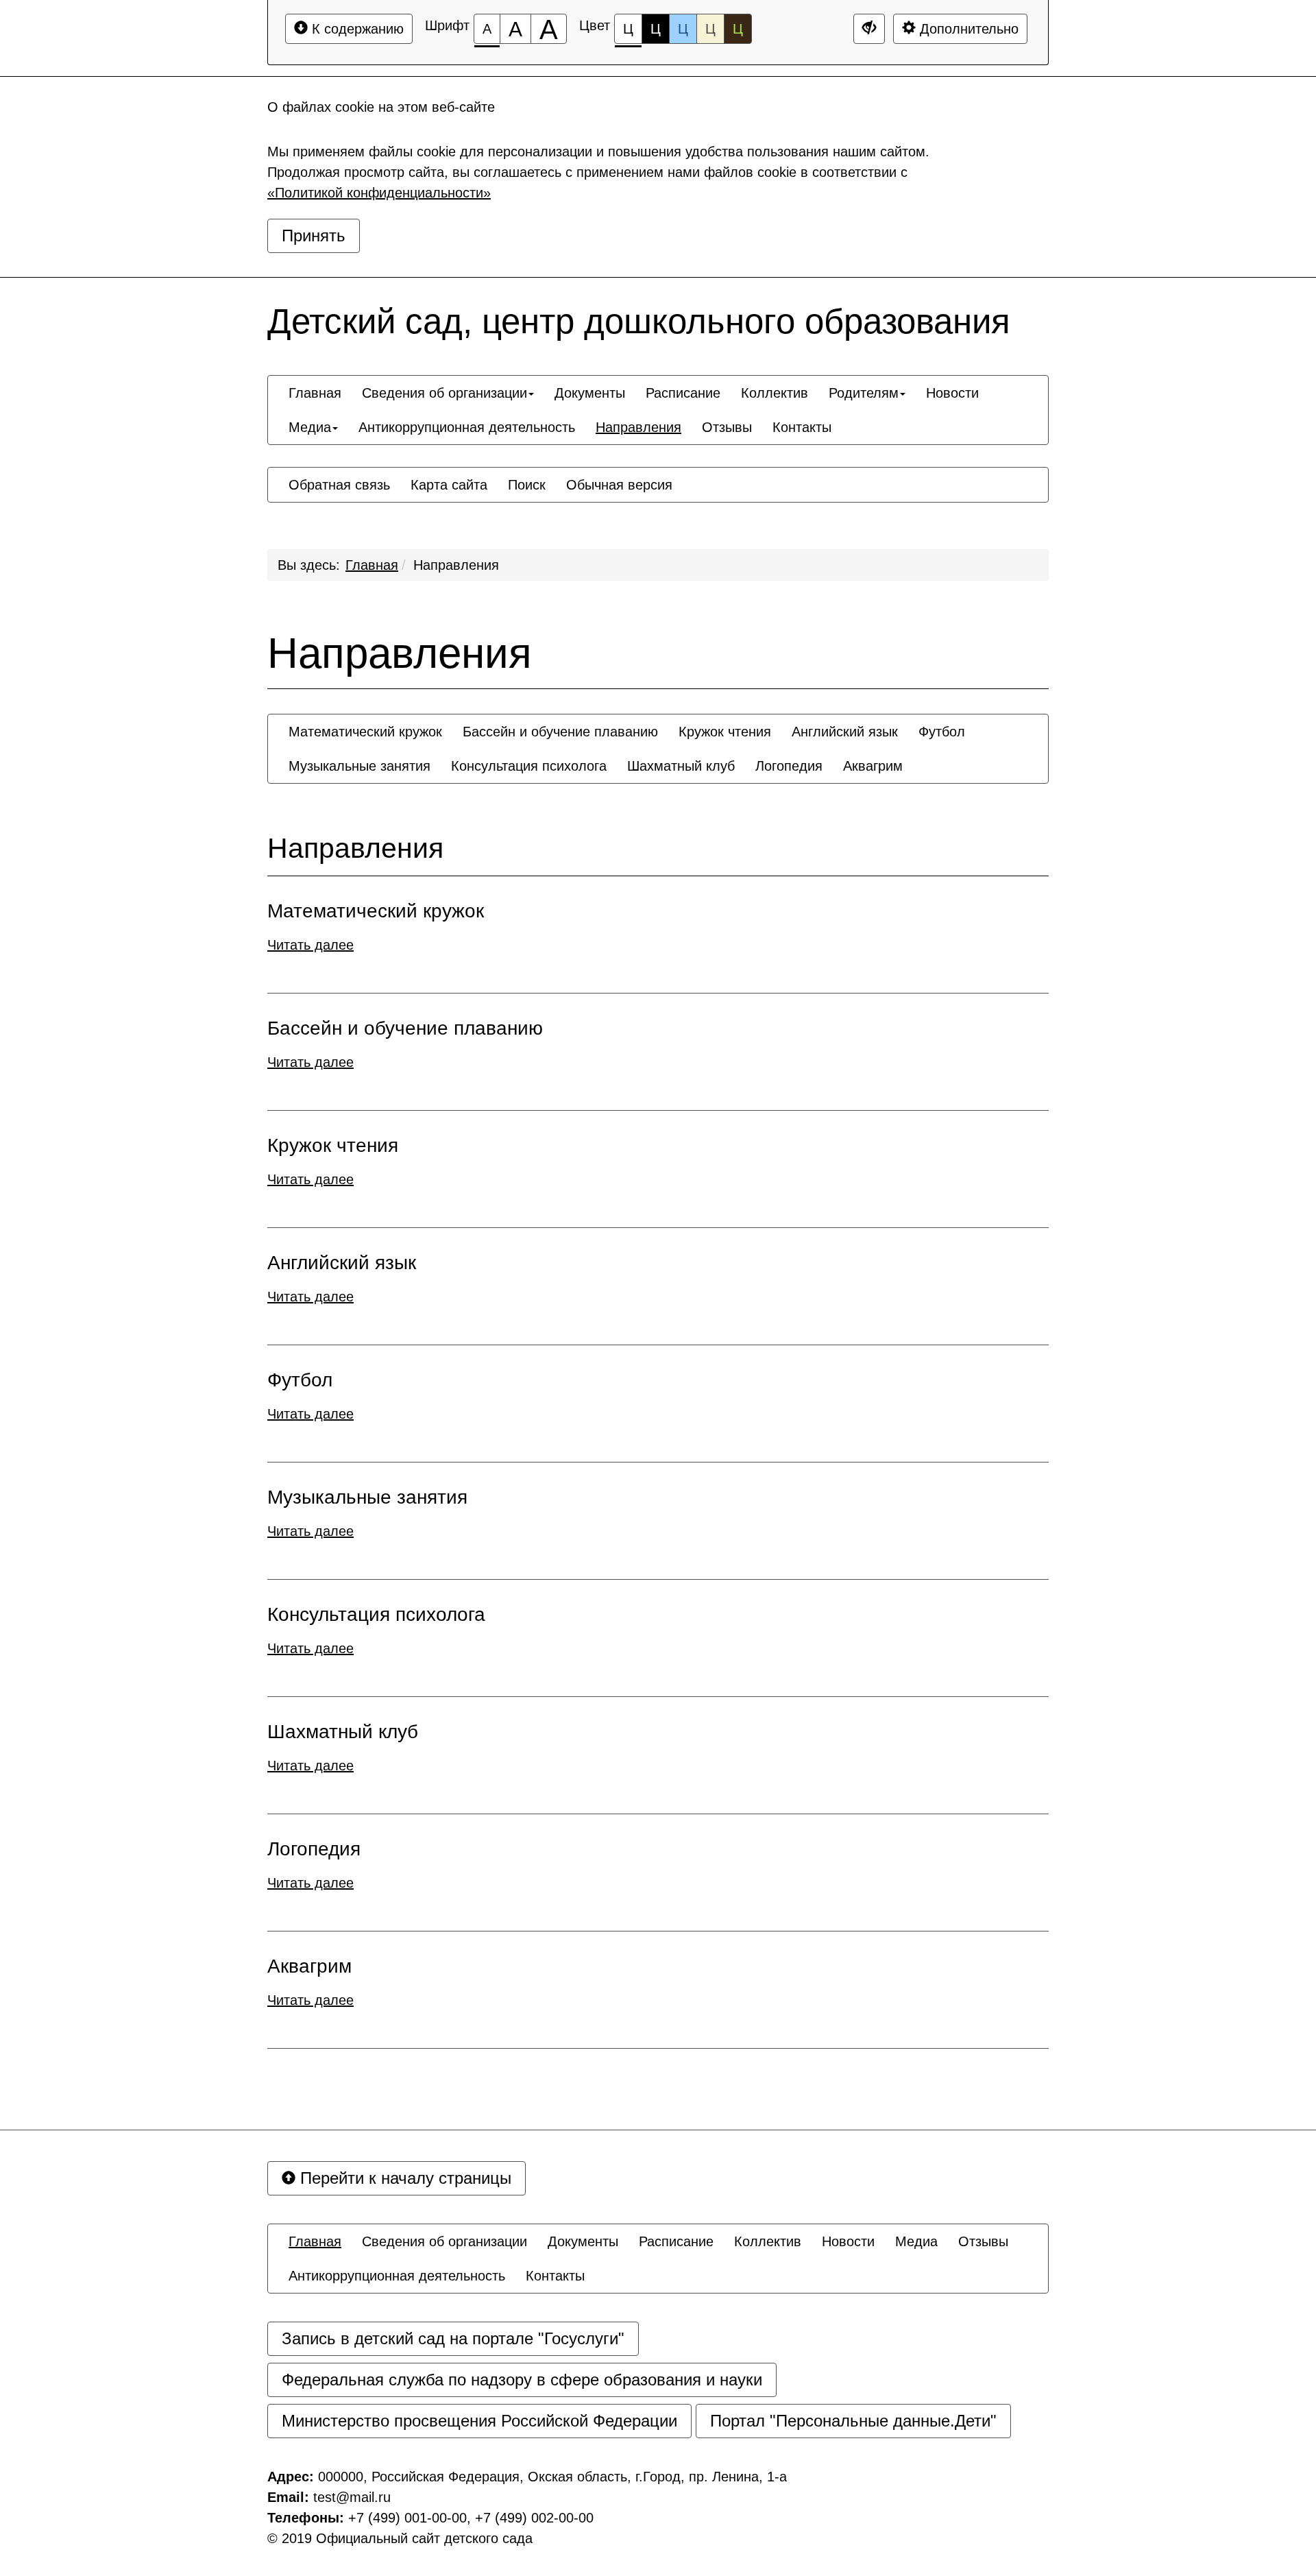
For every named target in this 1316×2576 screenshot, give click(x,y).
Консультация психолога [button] (529, 766)
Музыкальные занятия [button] (360, 766)
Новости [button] (952, 393)
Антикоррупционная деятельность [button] (467, 427)
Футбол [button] (942, 732)
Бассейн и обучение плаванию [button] (560, 732)
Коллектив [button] (775, 393)
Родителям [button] (864, 393)
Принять (314, 236)
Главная (372, 565)
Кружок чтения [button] (725, 732)
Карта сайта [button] (449, 485)
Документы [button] (590, 393)
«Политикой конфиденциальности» (379, 193)
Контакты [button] (802, 427)
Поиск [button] (527, 485)
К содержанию (356, 29)
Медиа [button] (310, 427)
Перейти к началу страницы (403, 2178)
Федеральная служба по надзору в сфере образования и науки (522, 2380)
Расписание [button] (683, 393)
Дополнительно (967, 29)
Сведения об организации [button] (444, 393)
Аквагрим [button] (873, 766)
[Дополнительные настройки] (869, 29)
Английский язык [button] (845, 732)
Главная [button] (315, 393)
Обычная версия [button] (619, 485)
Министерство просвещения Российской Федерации (479, 2421)
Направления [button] (638, 427)
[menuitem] (315, 393)
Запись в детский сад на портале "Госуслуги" (453, 2338)
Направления (456, 565)
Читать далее (310, 945)
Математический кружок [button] (365, 732)
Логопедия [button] (789, 766)
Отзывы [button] (727, 427)
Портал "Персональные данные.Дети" (853, 2421)
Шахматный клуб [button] (681, 766)
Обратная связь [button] (339, 485)
